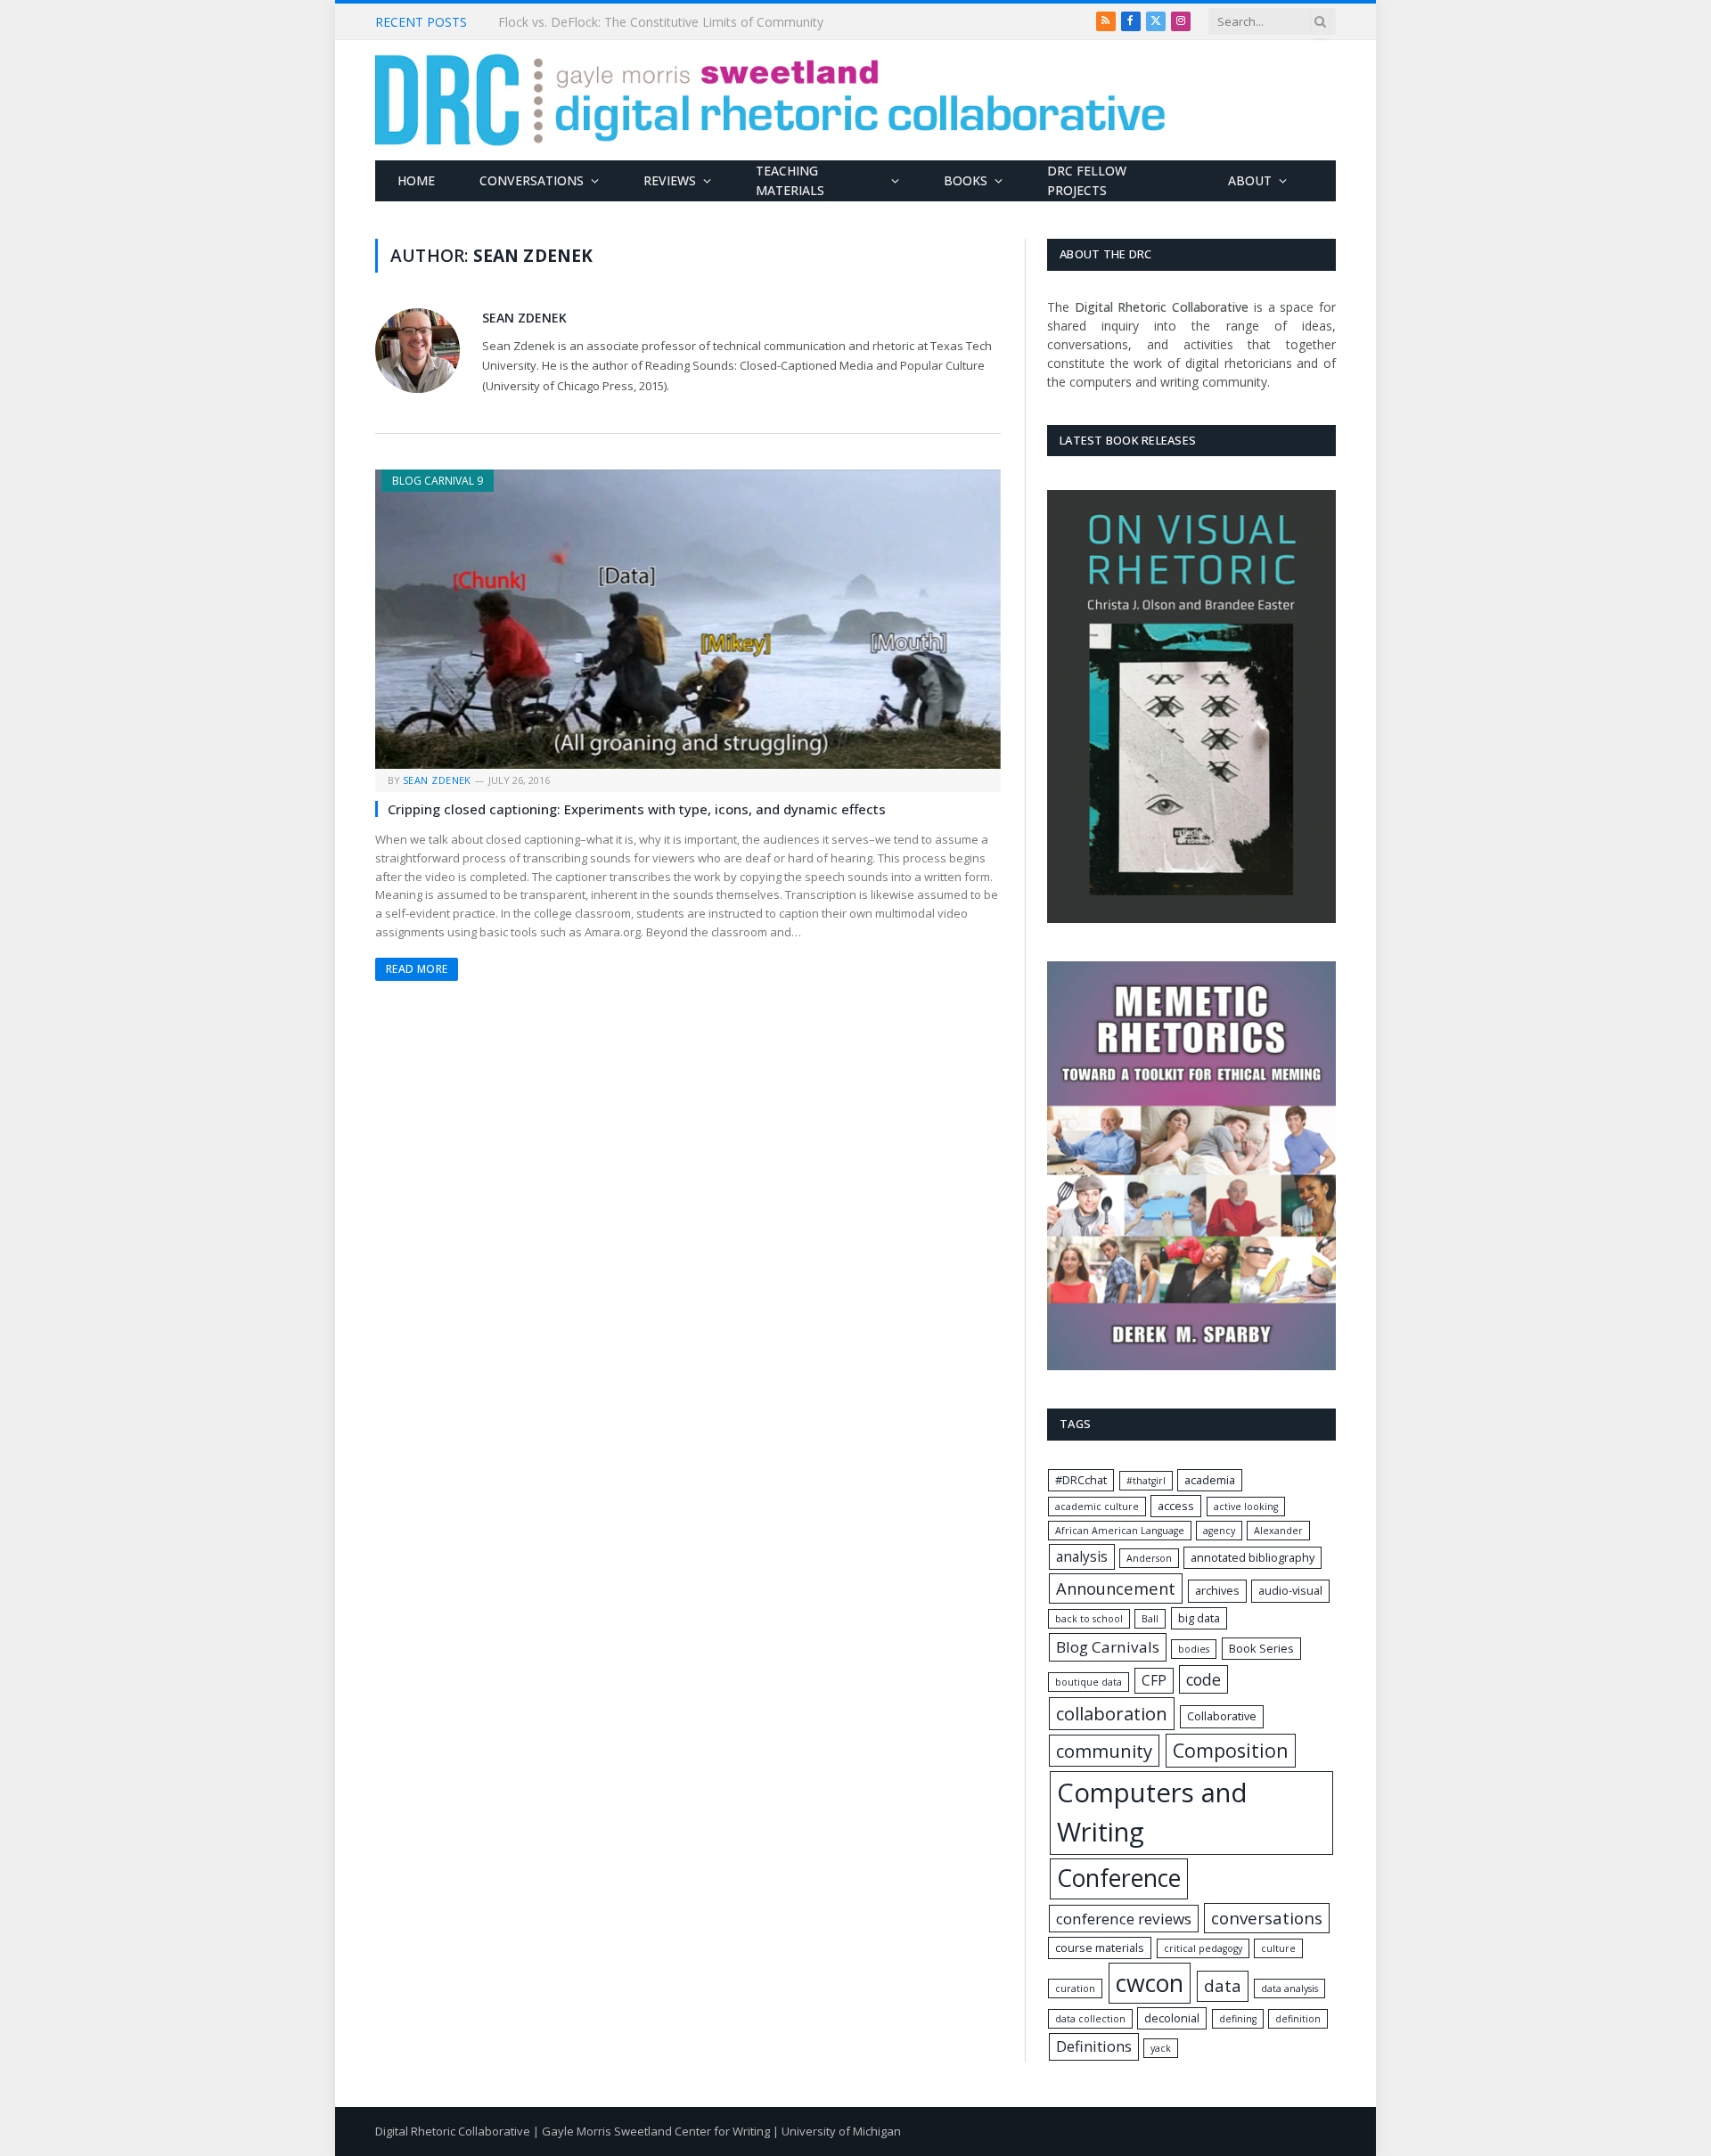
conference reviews (1124, 1919)
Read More (417, 969)
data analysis (1289, 1989)
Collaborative (1222, 1716)
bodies (1194, 1649)
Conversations (532, 180)
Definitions (1094, 2046)
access (1176, 1506)
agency (1219, 1531)
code (1203, 1679)
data (1223, 1986)
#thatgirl (1146, 1481)
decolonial (1172, 2018)
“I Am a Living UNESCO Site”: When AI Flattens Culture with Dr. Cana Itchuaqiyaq (699, 22)
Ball (1150, 1619)
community (1104, 1751)
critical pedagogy (1203, 1948)
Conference (1119, 1878)
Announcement (1116, 1588)
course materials (1100, 1948)
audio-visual (1290, 1590)
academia (1210, 1480)
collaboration (1112, 1713)
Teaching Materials (790, 180)
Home (416, 180)
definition (1298, 2019)
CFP (1154, 1681)
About (1250, 180)
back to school (1089, 1619)
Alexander (1278, 1531)
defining (1238, 2019)
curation (1075, 1989)
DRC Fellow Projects (1087, 180)
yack (1161, 2048)
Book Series (1261, 1648)
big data (1199, 1618)
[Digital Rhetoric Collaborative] (770, 100)
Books (966, 180)
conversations (1267, 1918)
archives (1217, 1590)
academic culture (1097, 1507)
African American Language (1120, 1531)
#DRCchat (1081, 1480)
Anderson (1149, 1558)
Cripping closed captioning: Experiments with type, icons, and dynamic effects (637, 809)
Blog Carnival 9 (438, 481)
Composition (1231, 1750)
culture (1278, 1948)
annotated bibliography (1253, 1557)
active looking (1246, 1507)
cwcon (1150, 1983)
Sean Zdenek (524, 318)
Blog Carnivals (1108, 1647)
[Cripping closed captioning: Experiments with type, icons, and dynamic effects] (688, 619)
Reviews (670, 180)
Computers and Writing (1152, 1812)
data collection (1090, 2019)
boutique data (1089, 1682)
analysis (1082, 1557)
